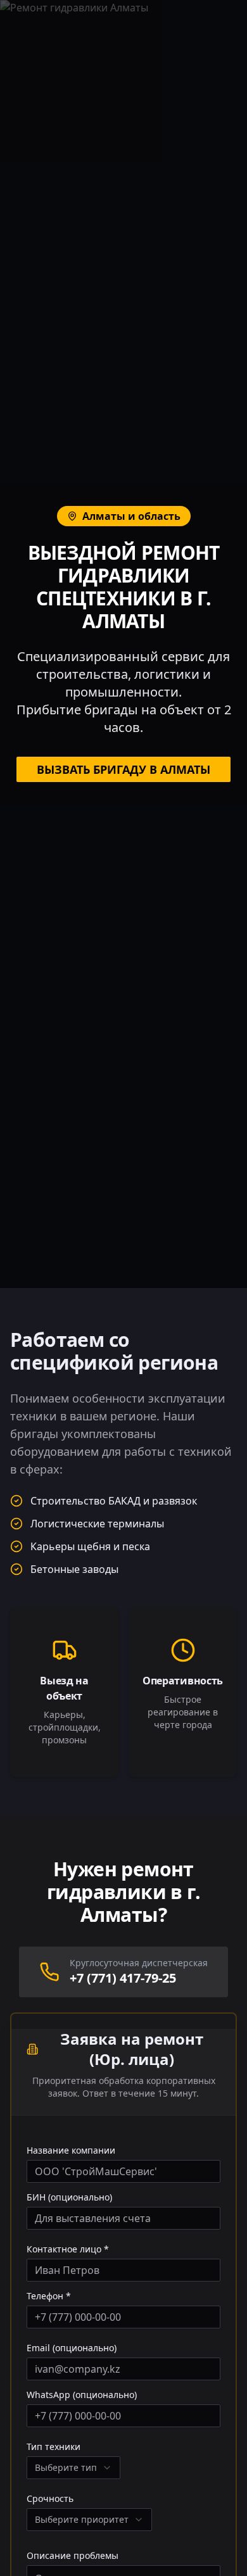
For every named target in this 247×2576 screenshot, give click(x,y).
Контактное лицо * (68, 2249)
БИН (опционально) (69, 2197)
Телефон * (49, 2296)
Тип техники (54, 2447)
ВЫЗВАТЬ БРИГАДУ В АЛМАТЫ (123, 769)
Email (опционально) (72, 2348)
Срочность (50, 2499)
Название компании (71, 2150)
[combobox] (73, 2468)
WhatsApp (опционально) (82, 2395)
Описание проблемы (73, 2556)
